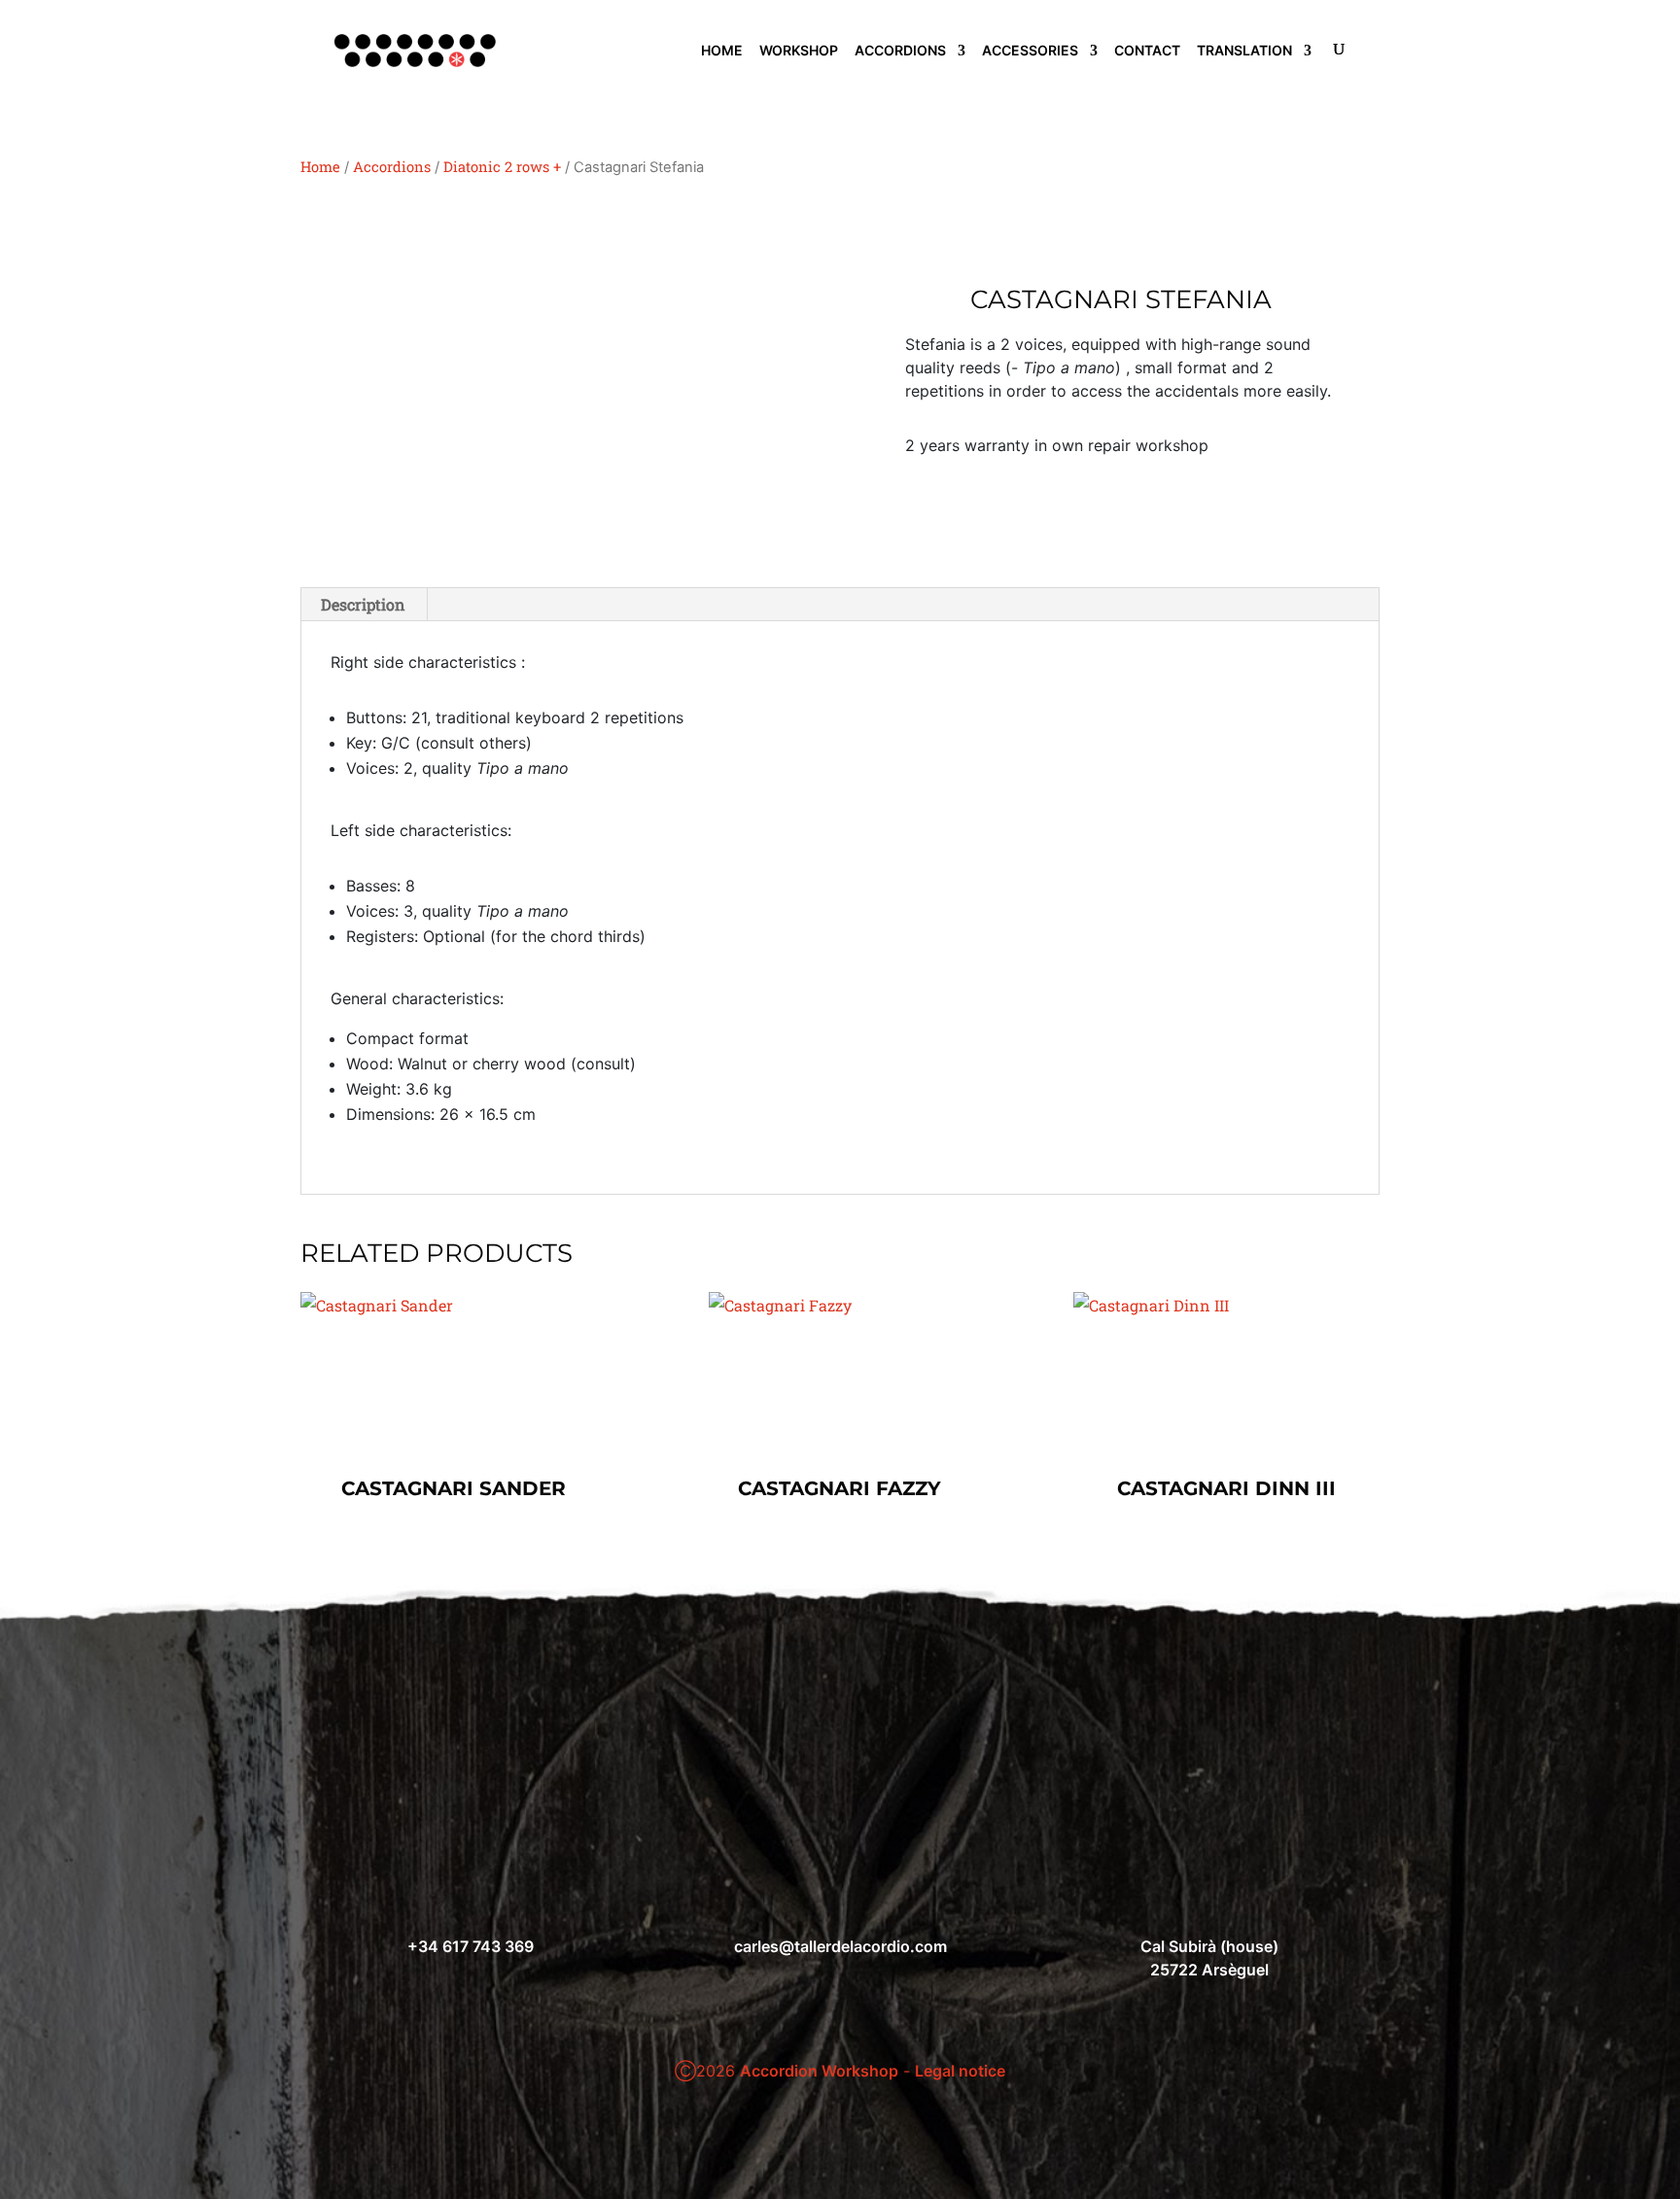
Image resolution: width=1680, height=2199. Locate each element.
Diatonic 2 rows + (502, 167)
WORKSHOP (799, 51)
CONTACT (1147, 51)
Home (320, 167)
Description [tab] (363, 604)
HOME (722, 51)
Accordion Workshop (819, 2071)
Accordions (392, 167)
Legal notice (960, 2071)
